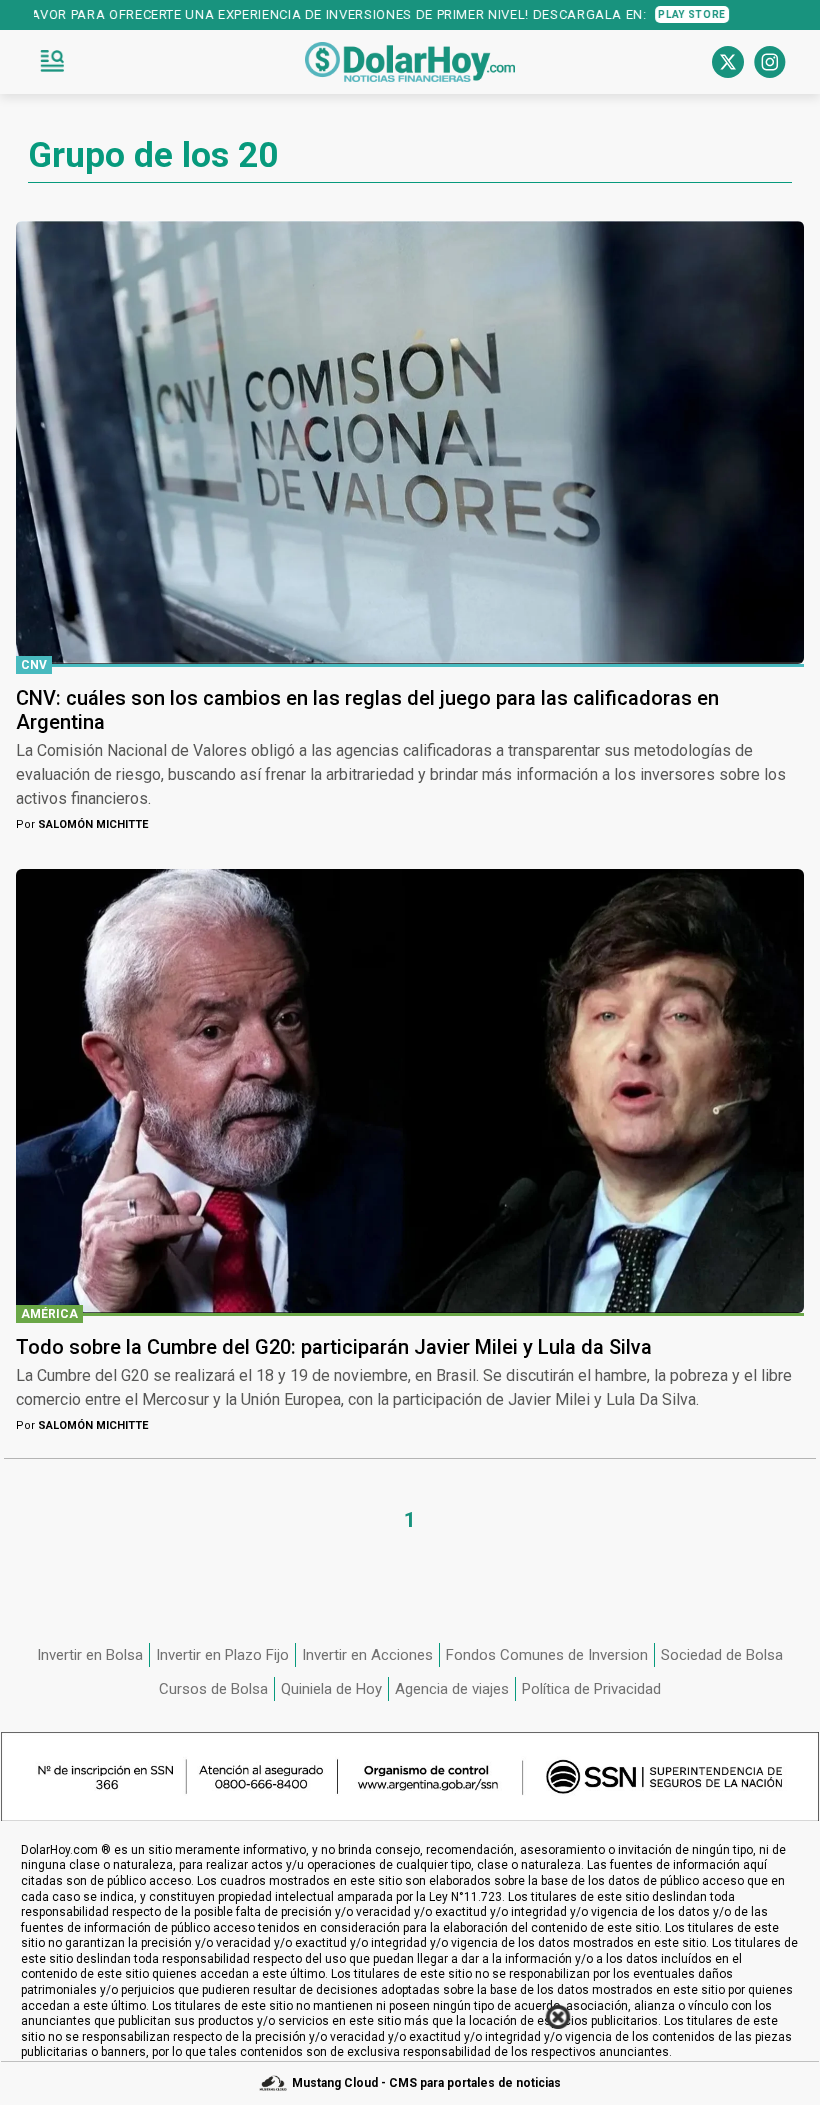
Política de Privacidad (591, 1689)
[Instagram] (770, 62)
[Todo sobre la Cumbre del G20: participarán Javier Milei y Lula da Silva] (410, 1090)
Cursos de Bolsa (213, 1689)
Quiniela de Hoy (331, 1689)
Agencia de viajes (452, 1689)
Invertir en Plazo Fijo (222, 1655)
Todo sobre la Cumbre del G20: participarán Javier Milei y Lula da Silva (334, 1347)
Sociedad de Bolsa (722, 1655)
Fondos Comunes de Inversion (547, 1655)
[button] (52, 62)
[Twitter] (728, 62)
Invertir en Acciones (367, 1655)
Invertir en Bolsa (90, 1655)
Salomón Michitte (82, 824)
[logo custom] (410, 62)
